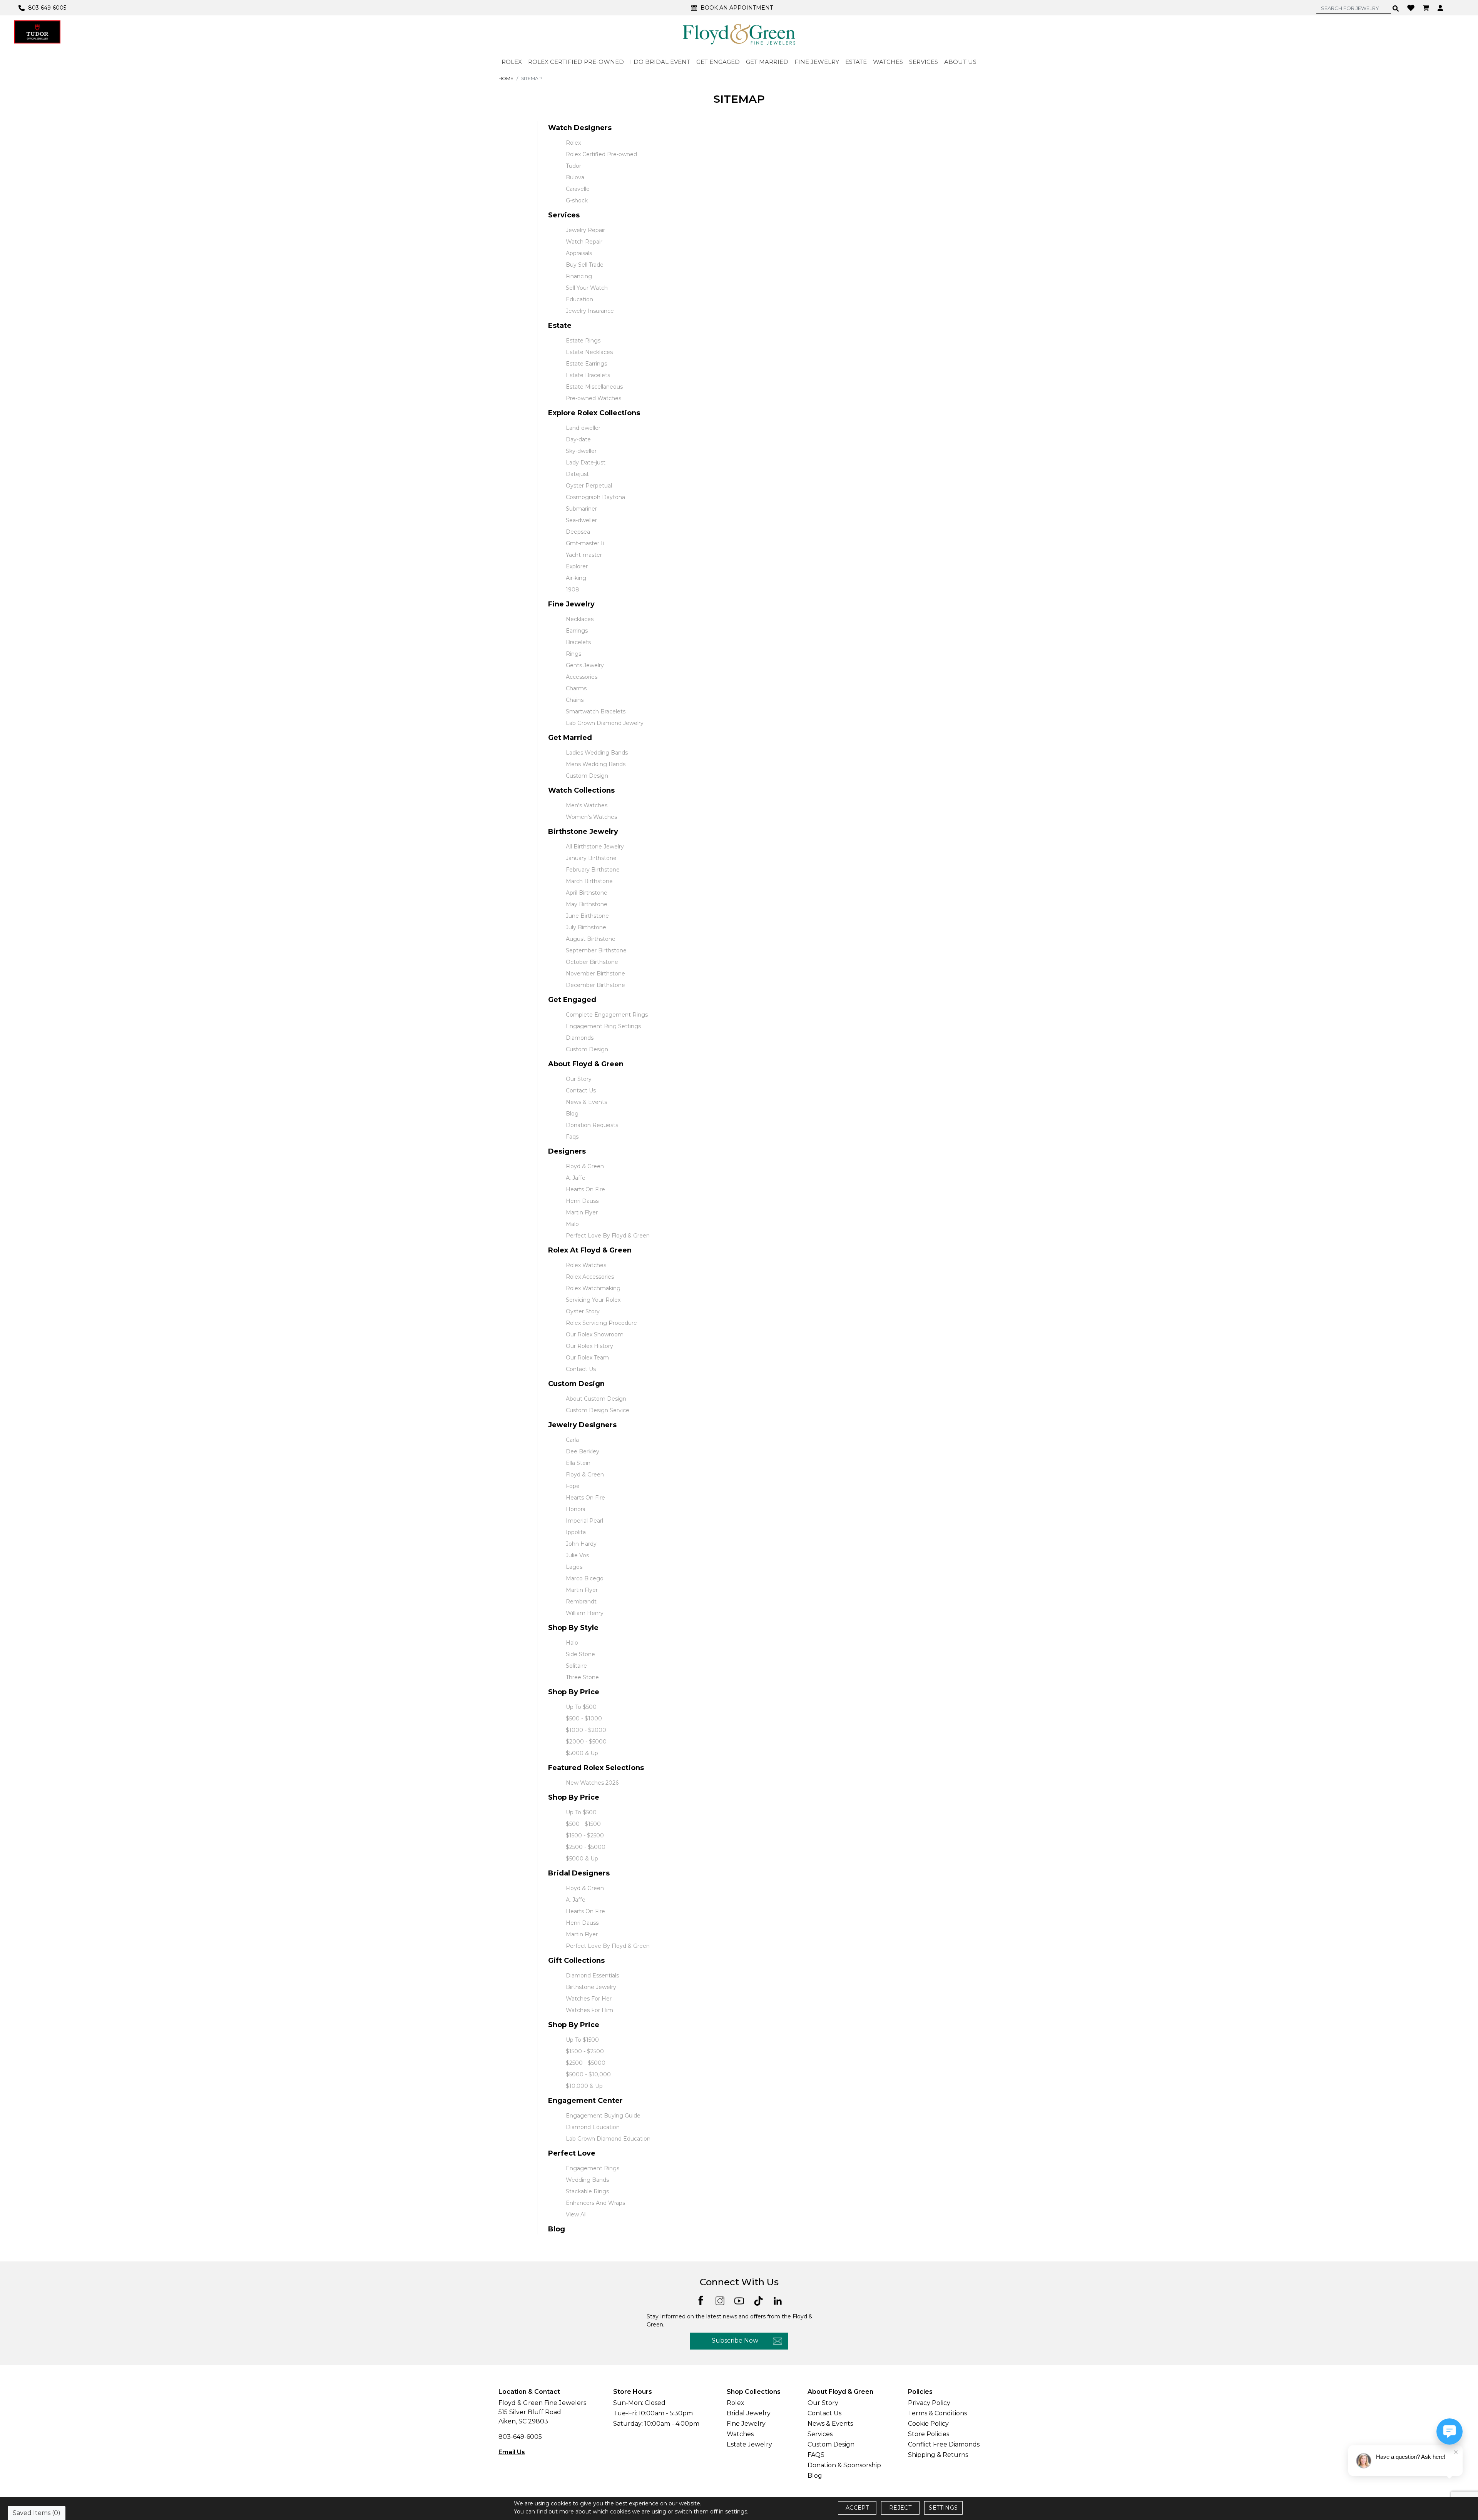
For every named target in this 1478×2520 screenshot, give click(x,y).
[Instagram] (720, 2300)
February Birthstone (593, 870)
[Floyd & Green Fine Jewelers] (739, 34)
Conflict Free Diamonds (944, 2444)
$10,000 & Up (584, 2086)
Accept (857, 2508)
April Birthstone (587, 893)
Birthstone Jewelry (583, 832)
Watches (740, 2434)
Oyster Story (583, 1311)
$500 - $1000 (584, 1718)
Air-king (576, 578)
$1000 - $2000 (586, 1730)
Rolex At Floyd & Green (590, 1250)
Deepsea (578, 532)
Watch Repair (584, 242)
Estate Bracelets (588, 375)
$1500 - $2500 (585, 1835)
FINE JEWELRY (817, 62)
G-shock (577, 200)
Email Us (512, 2452)
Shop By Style (573, 1628)
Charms (576, 688)
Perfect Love (572, 2153)
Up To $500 (581, 1707)
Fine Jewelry (571, 604)
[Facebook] (701, 2300)
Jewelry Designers (582, 1425)
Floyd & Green (585, 1166)
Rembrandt (581, 1602)
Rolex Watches (586, 1265)
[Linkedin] (778, 2300)
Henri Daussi (583, 1201)
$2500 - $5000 (586, 1847)
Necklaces (580, 619)
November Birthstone (595, 974)
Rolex (573, 143)
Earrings (577, 631)
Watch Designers (580, 128)
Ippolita (576, 1532)
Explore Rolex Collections (594, 413)
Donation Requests (592, 1125)
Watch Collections (581, 790)
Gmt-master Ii (585, 543)
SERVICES (924, 62)
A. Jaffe (576, 1178)
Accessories (582, 677)
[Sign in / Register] (1441, 8)
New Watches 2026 (592, 1783)
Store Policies (929, 2434)
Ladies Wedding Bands (597, 753)
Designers (567, 1151)
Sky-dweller (581, 451)
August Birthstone (591, 939)
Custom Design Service (598, 1410)
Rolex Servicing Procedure (601, 1323)
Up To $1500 (582, 2040)
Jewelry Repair (585, 230)
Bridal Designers (579, 1873)
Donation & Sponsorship (844, 2465)
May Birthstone (587, 904)
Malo (572, 1224)
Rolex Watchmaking (593, 1288)
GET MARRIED (767, 62)
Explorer (577, 566)
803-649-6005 (520, 2437)
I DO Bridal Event (660, 62)
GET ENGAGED (718, 62)
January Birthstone (591, 858)
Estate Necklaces (589, 352)
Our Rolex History (589, 1346)
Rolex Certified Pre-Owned (576, 62)
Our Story (579, 1079)
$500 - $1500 (583, 1824)
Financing (579, 276)
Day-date (578, 439)
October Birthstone (592, 962)
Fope (573, 1486)
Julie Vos (577, 1555)
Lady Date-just (586, 463)
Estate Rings (583, 341)
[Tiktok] (758, 2300)
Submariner (581, 509)
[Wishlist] (1412, 7)
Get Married (570, 738)
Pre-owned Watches (594, 398)
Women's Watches (591, 817)
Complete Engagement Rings (607, 1015)
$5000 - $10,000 (588, 2074)
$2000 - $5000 (586, 1742)
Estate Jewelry (749, 2444)
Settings (943, 2508)
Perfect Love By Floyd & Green (608, 1236)
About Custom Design (596, 1399)
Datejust (577, 474)
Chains (575, 700)
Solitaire (576, 1666)
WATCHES (888, 62)
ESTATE (856, 62)
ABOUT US (960, 62)
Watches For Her (589, 1999)
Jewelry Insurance (590, 311)
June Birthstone (587, 916)
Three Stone (582, 1677)
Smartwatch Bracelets (596, 711)
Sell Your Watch (587, 288)
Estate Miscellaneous (594, 387)
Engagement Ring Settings (603, 1026)
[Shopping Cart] (1427, 8)
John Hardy (581, 1544)
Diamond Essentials (592, 1976)
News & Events (586, 1102)
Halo (572, 1643)
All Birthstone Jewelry (595, 847)
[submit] (1396, 8)
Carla (572, 1440)
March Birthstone (589, 881)
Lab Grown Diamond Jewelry (605, 723)
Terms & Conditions (937, 2413)
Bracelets (578, 642)
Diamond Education (593, 2127)
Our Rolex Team (587, 1358)
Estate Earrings (586, 364)
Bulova (575, 177)
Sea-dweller (581, 520)
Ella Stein (578, 1463)
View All (576, 2214)
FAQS (816, 2455)
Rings (573, 654)
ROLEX (512, 62)
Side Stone (580, 1654)
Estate (560, 326)
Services (564, 215)
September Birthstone (596, 950)
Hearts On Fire (585, 1189)
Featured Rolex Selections (596, 1768)
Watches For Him (589, 2010)
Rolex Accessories (590, 1277)
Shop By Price (574, 1692)
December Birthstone (595, 985)
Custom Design (587, 776)
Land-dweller (583, 428)
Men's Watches (587, 805)
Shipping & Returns (938, 2455)
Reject (900, 2508)
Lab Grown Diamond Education (608, 2139)
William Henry (585, 1613)
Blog (572, 1114)
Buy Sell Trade (585, 265)
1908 (573, 590)
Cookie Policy (928, 2424)
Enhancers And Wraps (595, 2203)
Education (579, 299)
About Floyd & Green (586, 1064)
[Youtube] (739, 2300)
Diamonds (580, 1038)
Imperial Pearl (584, 1521)
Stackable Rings (587, 2191)
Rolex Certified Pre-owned (601, 154)
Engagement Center (585, 2101)
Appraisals (579, 253)
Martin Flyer (582, 1212)
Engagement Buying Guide (603, 2116)
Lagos (574, 1567)
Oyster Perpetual (589, 486)
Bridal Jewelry (749, 2413)
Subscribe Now (735, 2340)
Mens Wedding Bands (596, 764)
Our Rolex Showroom (595, 1334)
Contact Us (581, 1090)
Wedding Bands (587, 2180)
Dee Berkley (583, 1451)
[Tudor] (37, 32)
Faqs (572, 1137)
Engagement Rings (593, 2168)
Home (506, 78)
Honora (576, 1509)
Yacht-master (584, 555)
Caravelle (578, 189)
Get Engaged (572, 1000)
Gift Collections (576, 1961)
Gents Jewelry (585, 665)
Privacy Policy (929, 2403)
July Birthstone (586, 927)
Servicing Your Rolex (593, 1300)
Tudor (573, 166)
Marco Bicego (585, 1578)
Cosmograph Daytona (595, 497)
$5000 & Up (582, 1753)
